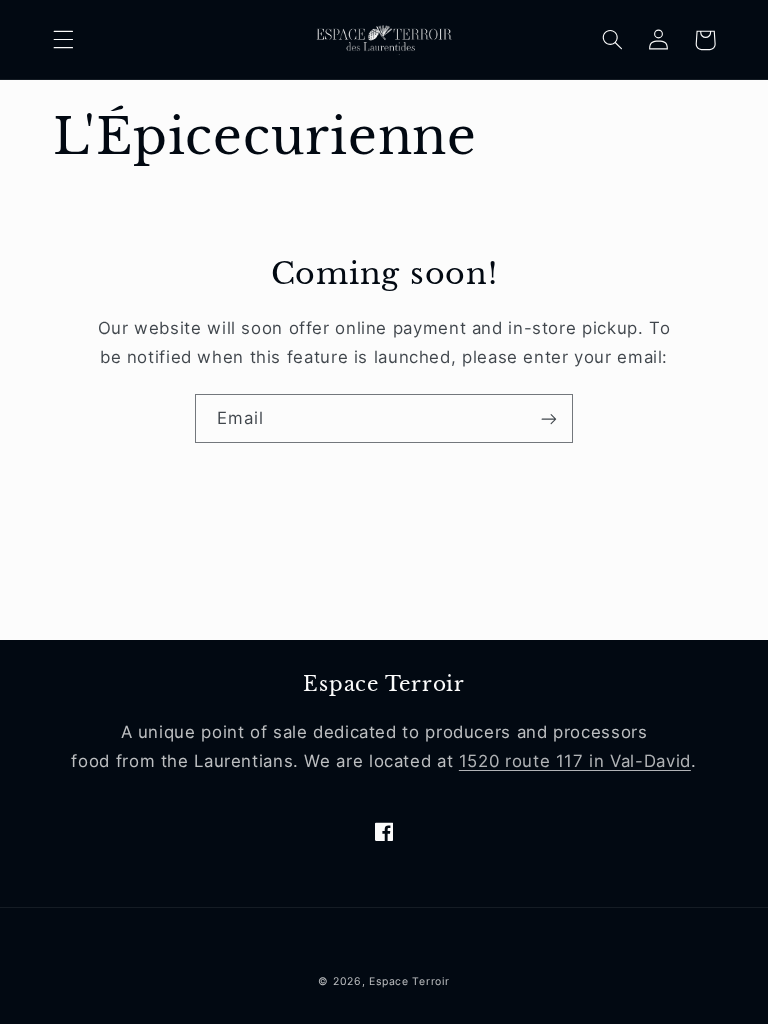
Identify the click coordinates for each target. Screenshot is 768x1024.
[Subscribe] (549, 418)
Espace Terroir (409, 981)
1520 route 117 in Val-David (575, 761)
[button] (63, 40)
